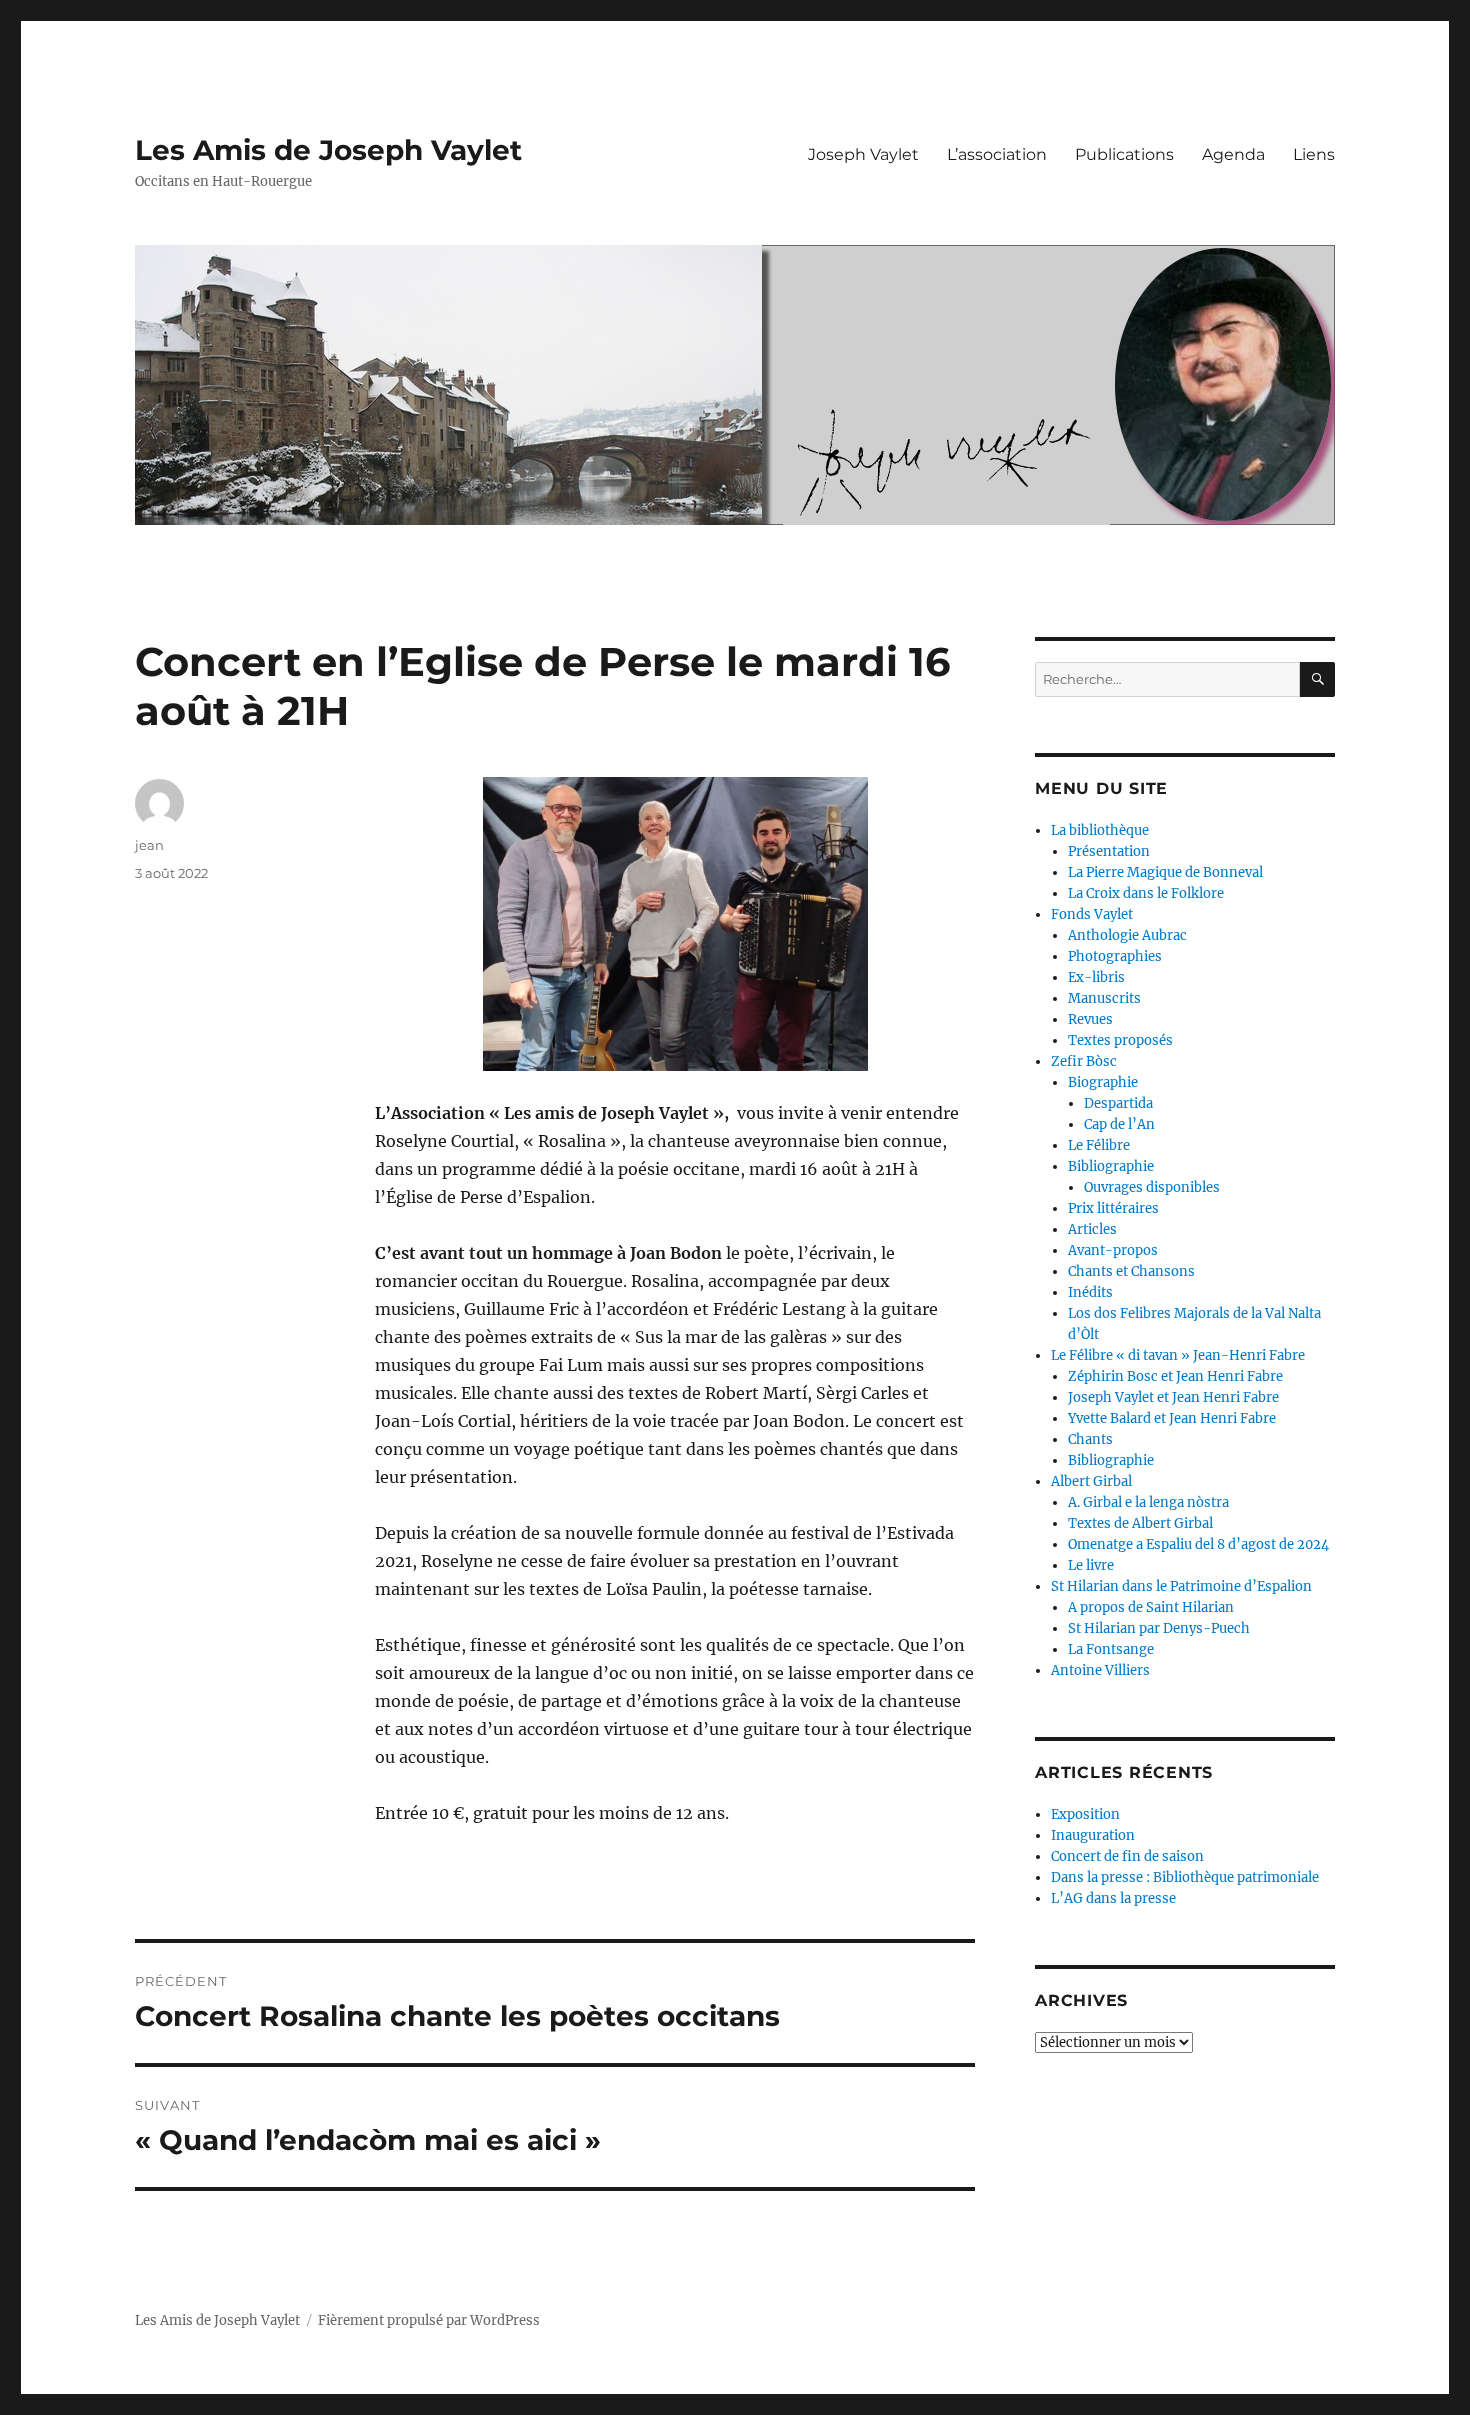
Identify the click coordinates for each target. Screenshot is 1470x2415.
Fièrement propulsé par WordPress (429, 2320)
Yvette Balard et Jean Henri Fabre (1172, 1418)
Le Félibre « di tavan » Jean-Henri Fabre (1178, 1355)
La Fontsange (1111, 1649)
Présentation (1109, 851)
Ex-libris (1096, 977)
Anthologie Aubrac (1127, 935)
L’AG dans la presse (1113, 1898)
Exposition (1085, 1814)
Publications (1124, 154)
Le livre (1091, 1565)
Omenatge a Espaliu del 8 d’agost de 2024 (1198, 1544)
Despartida (1118, 1103)
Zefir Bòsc (1084, 1061)
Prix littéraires (1113, 1208)
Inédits (1090, 1292)
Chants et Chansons (1131, 1271)
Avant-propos (1113, 1250)
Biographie (1103, 1082)
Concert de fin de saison (1127, 1856)
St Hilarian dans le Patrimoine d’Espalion (1181, 1586)
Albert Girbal (1091, 1481)
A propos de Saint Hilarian (1151, 1607)
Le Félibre (1099, 1145)
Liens (1314, 154)
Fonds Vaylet (1092, 914)
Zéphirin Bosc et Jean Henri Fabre (1175, 1376)
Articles (1092, 1229)
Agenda (1233, 154)
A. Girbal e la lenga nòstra (1148, 1502)
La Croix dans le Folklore (1146, 893)
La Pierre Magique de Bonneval (1165, 872)
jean (149, 845)
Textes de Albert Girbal (1140, 1523)
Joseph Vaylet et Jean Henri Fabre (1173, 1397)
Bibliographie (1111, 1166)
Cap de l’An (1119, 1124)
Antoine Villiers (1100, 1670)
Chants (1090, 1439)
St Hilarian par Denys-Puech (1159, 1628)
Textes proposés (1120, 1040)
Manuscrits (1104, 998)
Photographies (1115, 956)
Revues (1090, 1019)
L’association (997, 154)
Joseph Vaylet (863, 154)
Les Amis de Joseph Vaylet (328, 150)
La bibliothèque (1100, 830)
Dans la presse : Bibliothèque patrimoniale (1185, 1877)
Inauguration (1093, 1835)
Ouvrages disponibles (1152, 1187)
